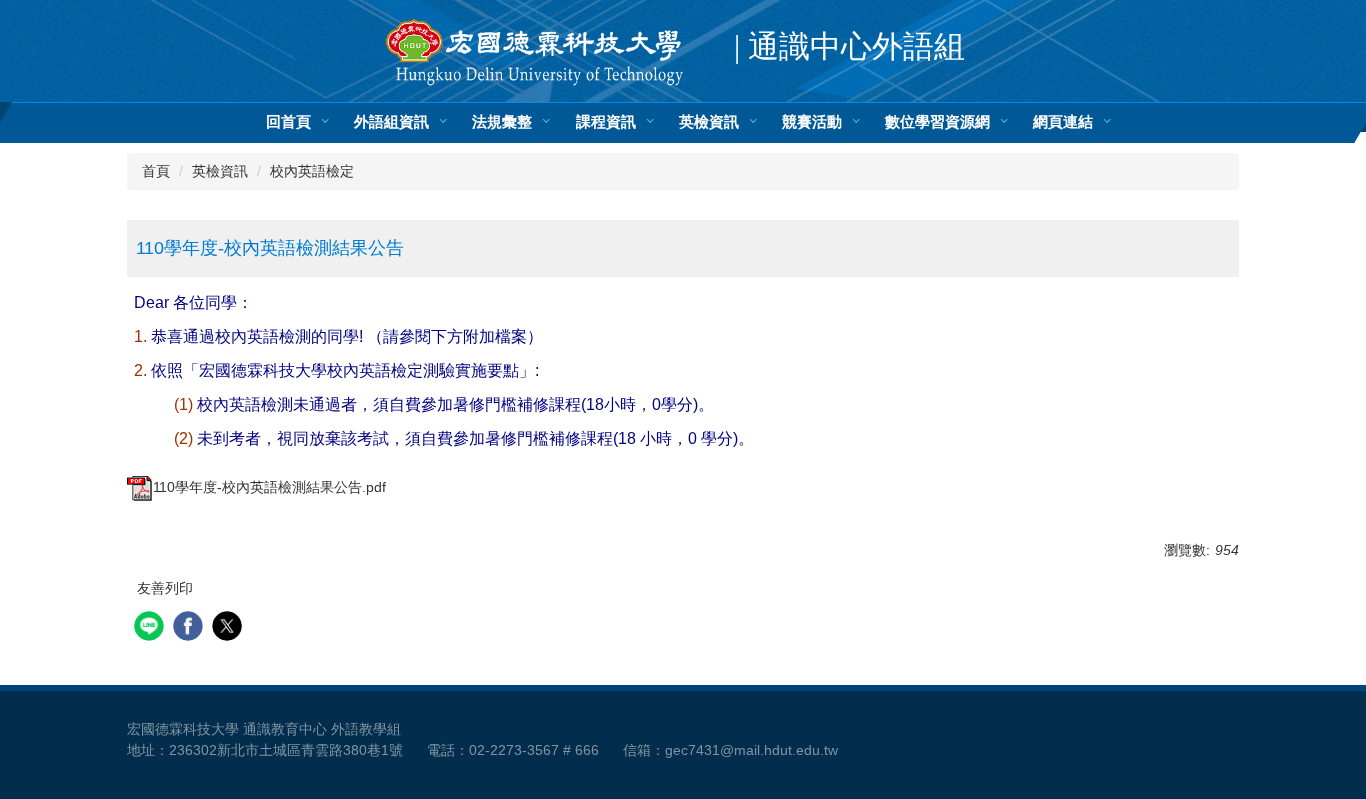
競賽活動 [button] (812, 122)
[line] (151, 628)
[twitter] (229, 628)
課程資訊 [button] (606, 122)
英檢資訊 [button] (709, 122)
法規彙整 (502, 122)
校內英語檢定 (312, 171)
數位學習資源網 (937, 122)
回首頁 (288, 122)
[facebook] (190, 628)
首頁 (156, 171)
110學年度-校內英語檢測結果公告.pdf (269, 487)
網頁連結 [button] (1063, 122)
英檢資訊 (220, 171)
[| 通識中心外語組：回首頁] (535, 53)
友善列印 (165, 588)
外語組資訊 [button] (391, 122)
